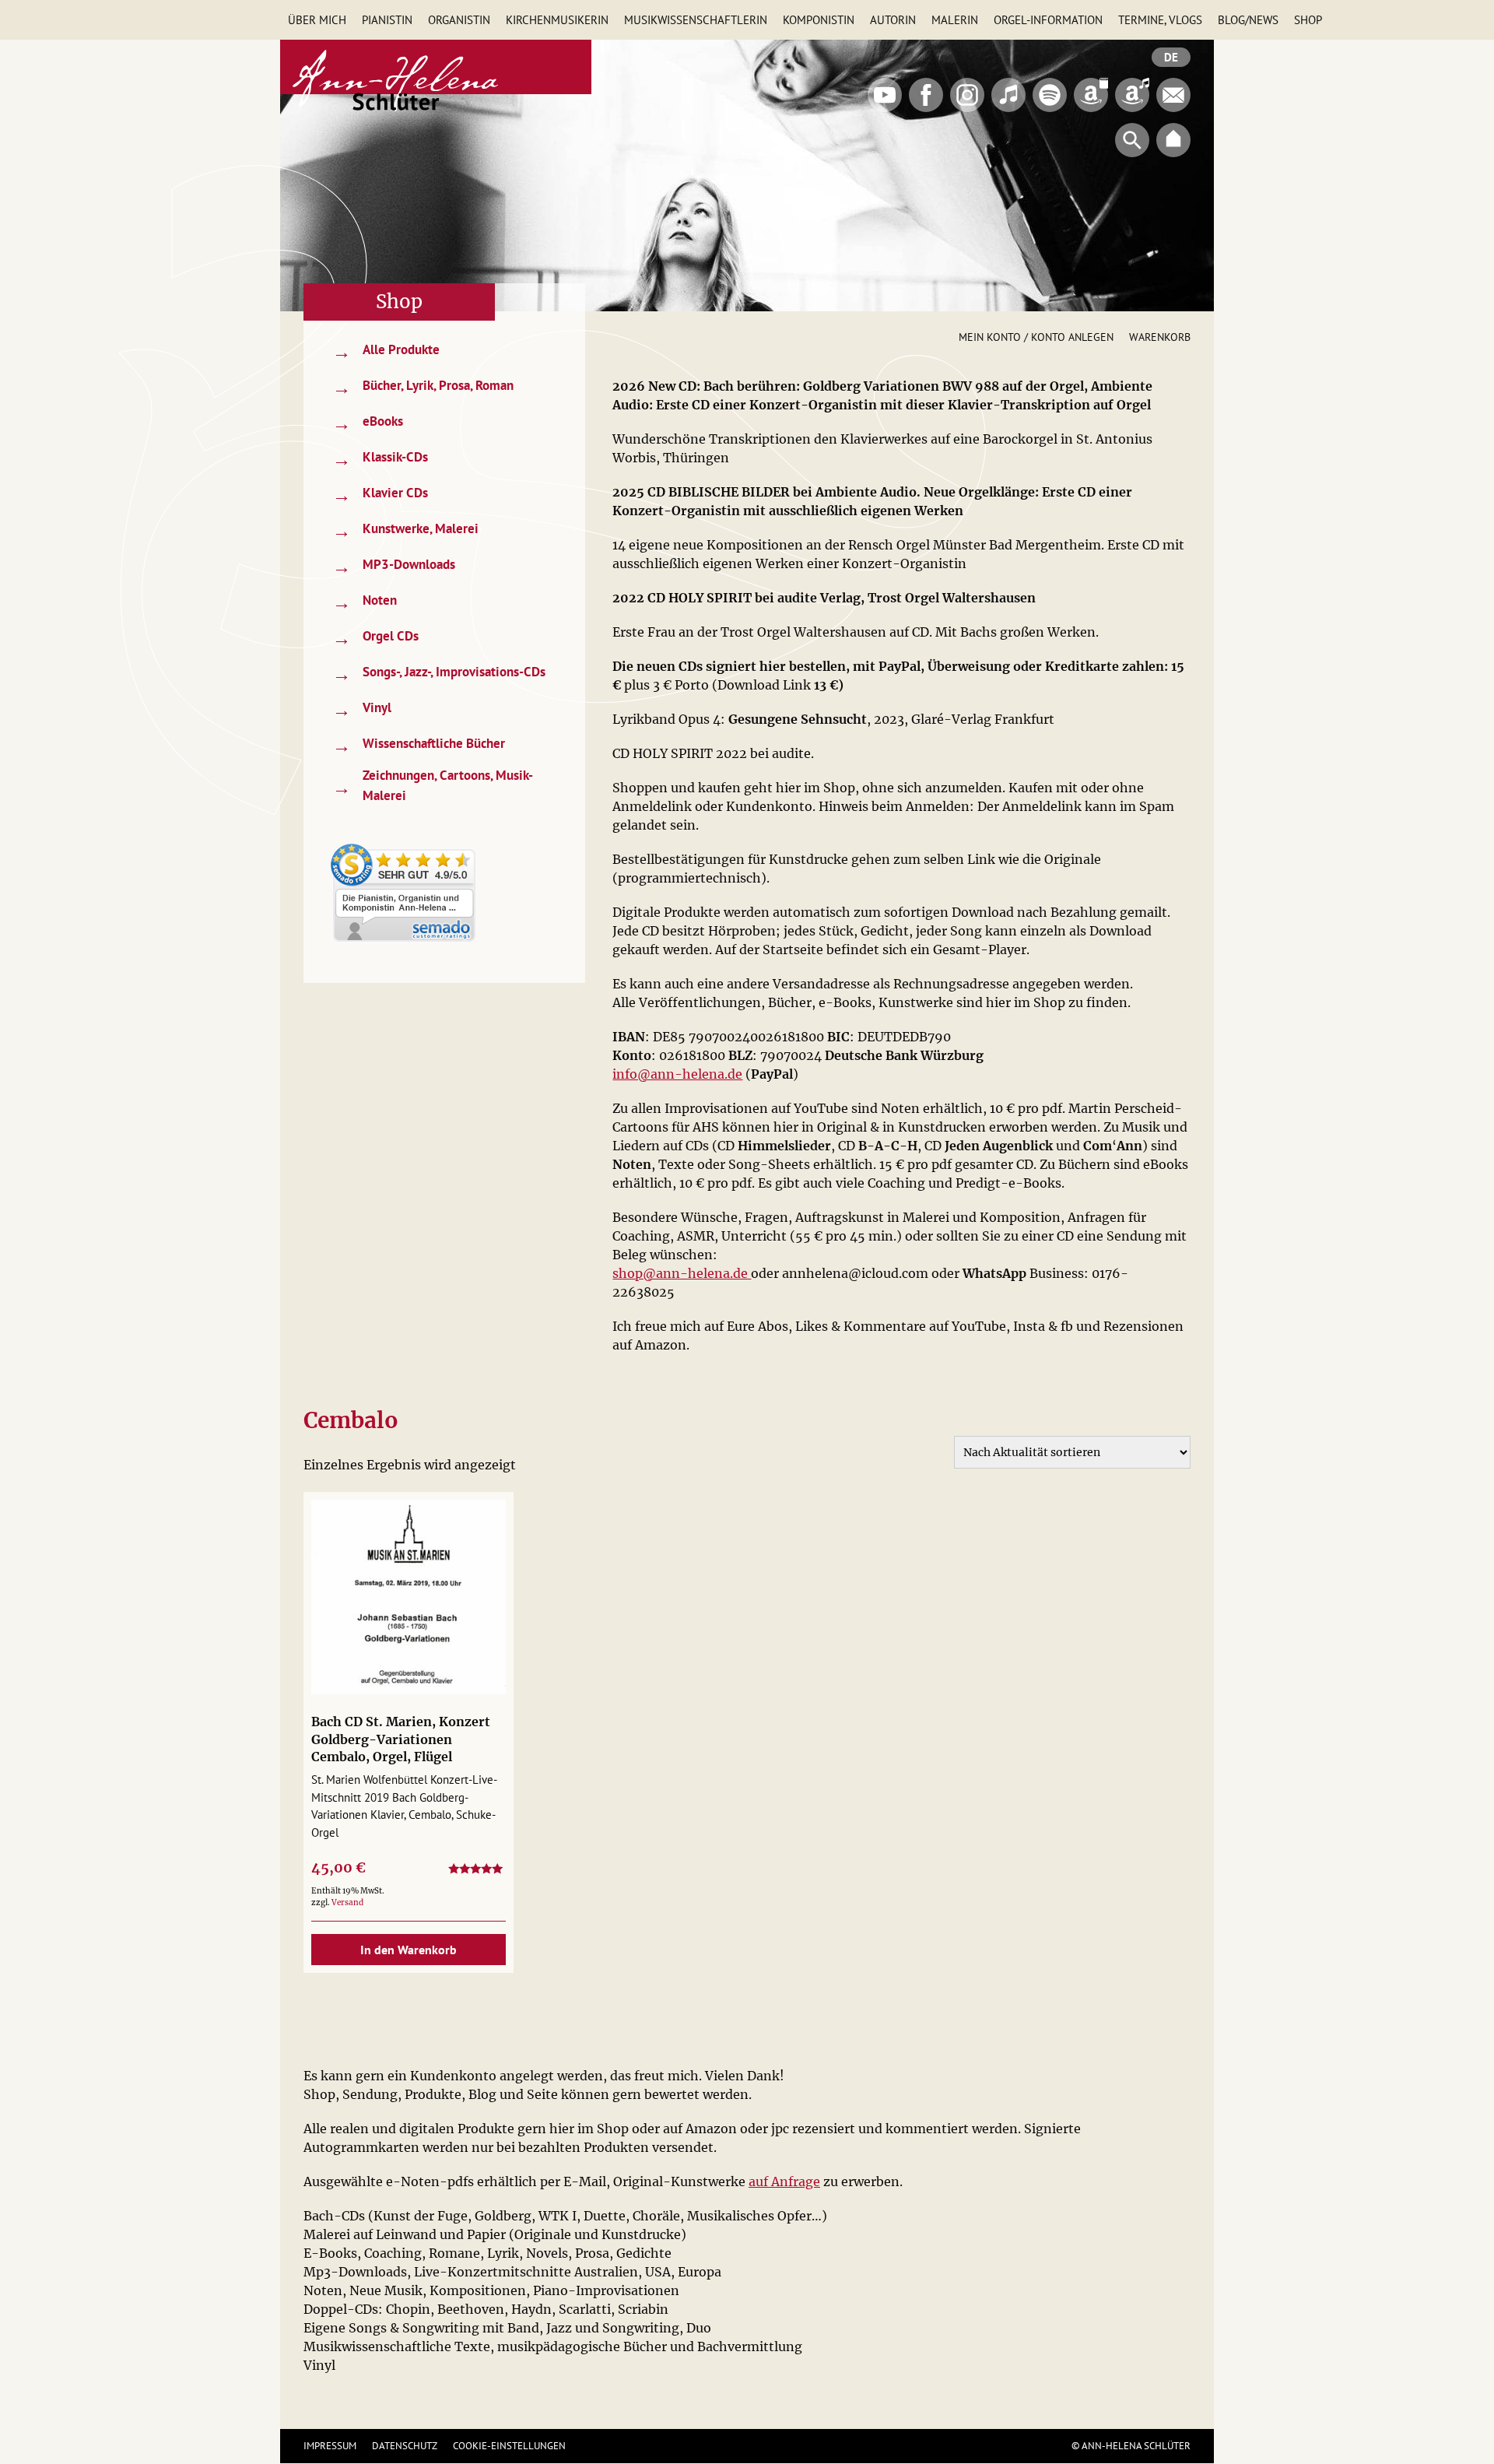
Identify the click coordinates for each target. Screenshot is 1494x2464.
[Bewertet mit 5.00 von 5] (477, 1871)
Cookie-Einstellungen (509, 2446)
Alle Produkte (386, 351)
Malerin (955, 20)
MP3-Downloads (394, 566)
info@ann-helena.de (677, 1074)
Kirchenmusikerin (557, 20)
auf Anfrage (784, 2181)
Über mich (317, 20)
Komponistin (819, 20)
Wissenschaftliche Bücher (419, 745)
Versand (347, 1902)
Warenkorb (1160, 337)
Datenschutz (405, 2446)
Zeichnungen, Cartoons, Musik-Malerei (433, 785)
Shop (1308, 20)
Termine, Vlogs (1160, 20)
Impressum (330, 2446)
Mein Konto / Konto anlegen (1036, 337)
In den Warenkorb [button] (409, 1950)
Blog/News (1248, 20)
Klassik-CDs (380, 459)
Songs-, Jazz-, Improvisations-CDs (439, 674)
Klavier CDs (380, 495)
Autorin (893, 20)
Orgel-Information (1048, 20)
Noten (365, 602)
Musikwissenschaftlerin (696, 20)
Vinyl (362, 709)
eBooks (368, 423)
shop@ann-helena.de (682, 1273)
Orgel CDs (375, 638)
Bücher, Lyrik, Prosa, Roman (423, 387)
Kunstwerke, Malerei (405, 530)
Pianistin (387, 20)
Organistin (459, 20)
